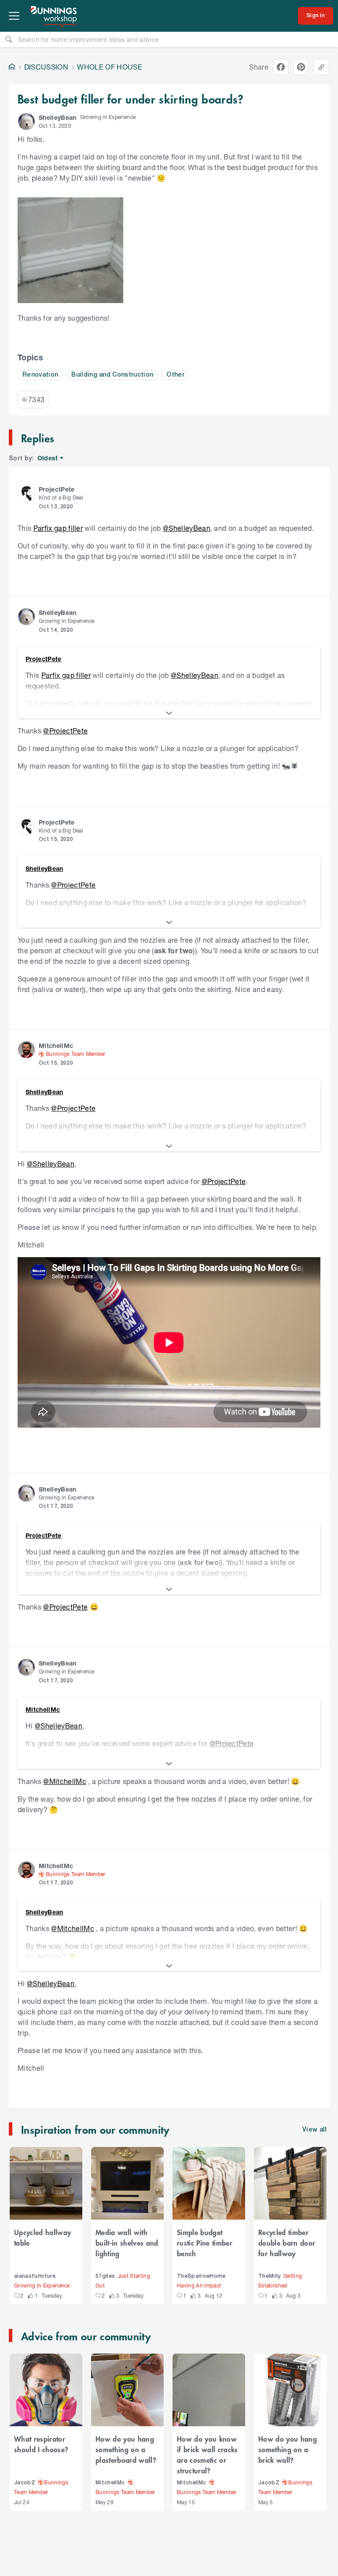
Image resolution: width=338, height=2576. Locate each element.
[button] (26, 122)
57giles (105, 2276)
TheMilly (270, 2276)
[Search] (9, 39)
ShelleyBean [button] (58, 117)
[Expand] (169, 713)
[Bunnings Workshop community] (54, 16)
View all (315, 2130)
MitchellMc (110, 2483)
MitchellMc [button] (56, 1046)
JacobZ (25, 2483)
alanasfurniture (35, 2276)
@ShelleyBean (187, 528)
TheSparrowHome (201, 2276)
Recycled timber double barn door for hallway (287, 2243)
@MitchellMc (65, 1781)
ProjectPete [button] (57, 489)
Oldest (48, 458)
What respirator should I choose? (41, 2444)
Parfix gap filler (58, 528)
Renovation (40, 375)
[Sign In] (316, 16)
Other (175, 375)
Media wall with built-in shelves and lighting (127, 2243)
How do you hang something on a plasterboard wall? (126, 2449)
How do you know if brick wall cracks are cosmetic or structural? (208, 2454)
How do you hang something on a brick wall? (288, 2449)
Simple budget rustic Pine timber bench (205, 2243)
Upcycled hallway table (42, 2237)
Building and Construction (112, 375)
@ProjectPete (65, 731)
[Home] (12, 67)
